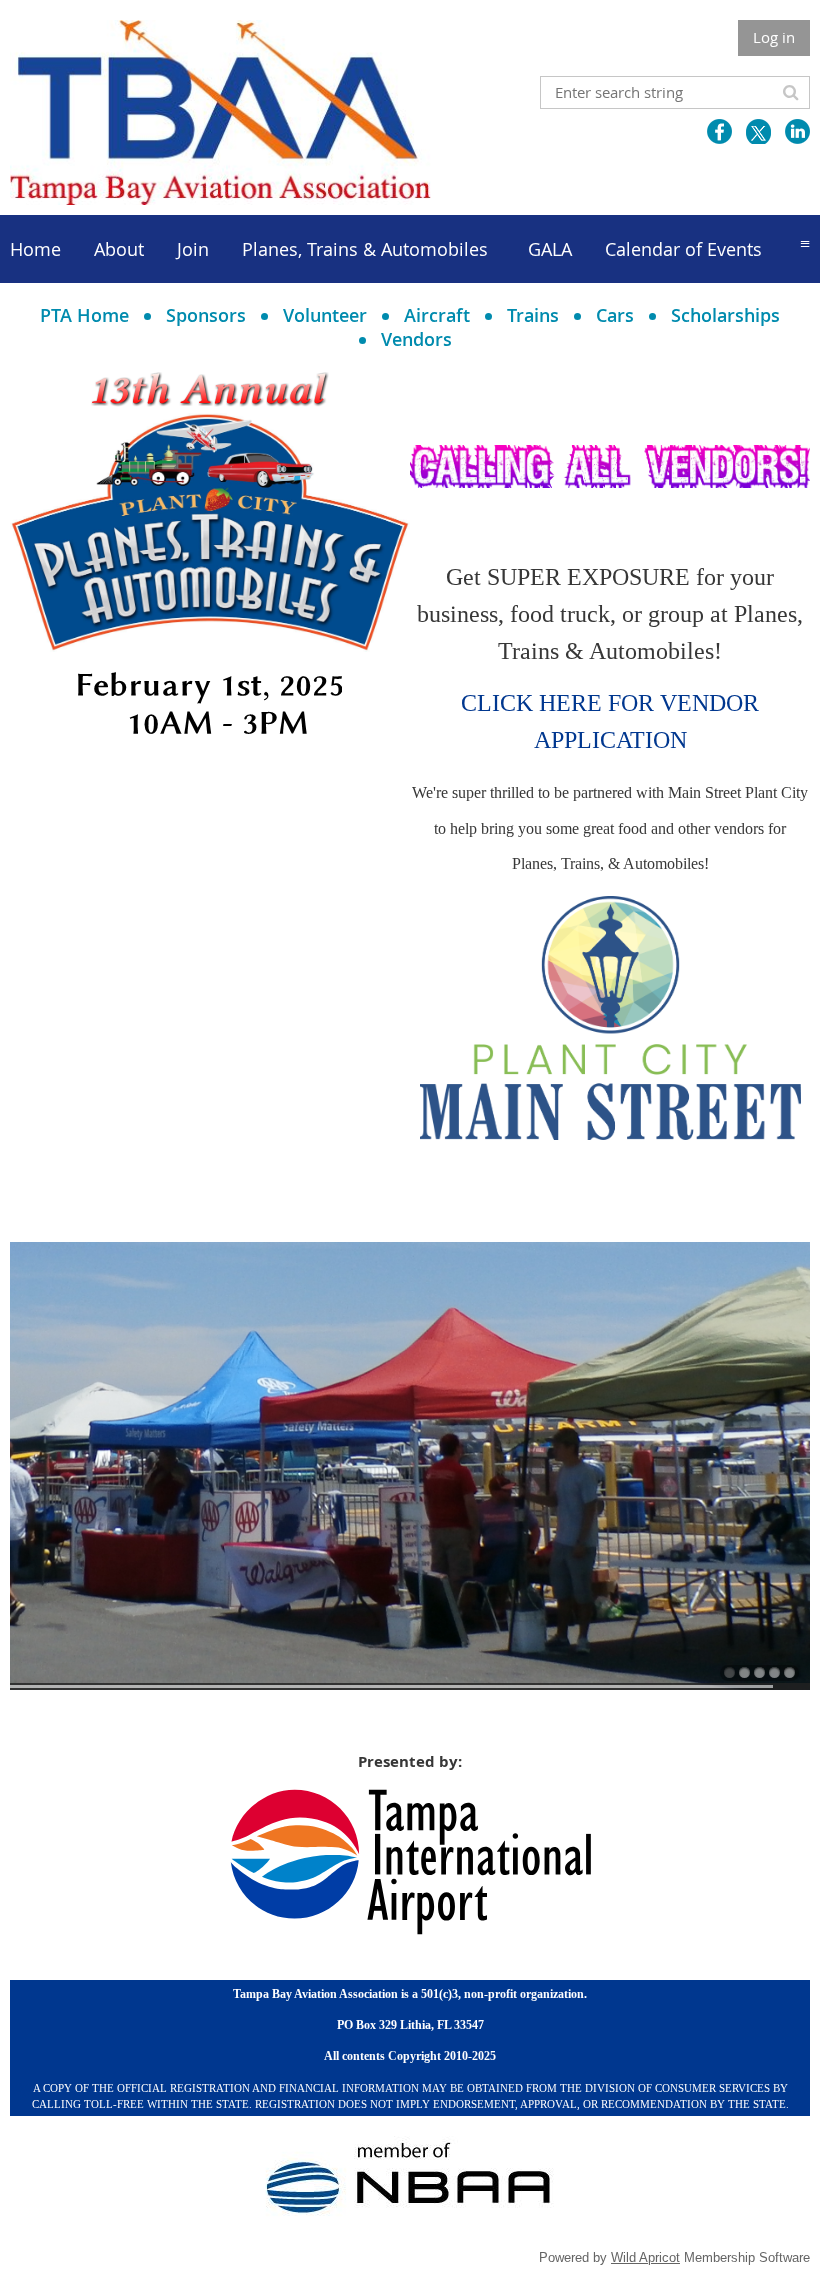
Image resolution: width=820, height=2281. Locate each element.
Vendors (416, 339)
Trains (533, 315)
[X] (758, 131)
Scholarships (725, 315)
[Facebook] (719, 131)
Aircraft (437, 315)
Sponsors (206, 315)
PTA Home (84, 315)
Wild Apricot (645, 2257)
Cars (615, 315)
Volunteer (325, 315)
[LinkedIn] (797, 131)
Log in (774, 37)
